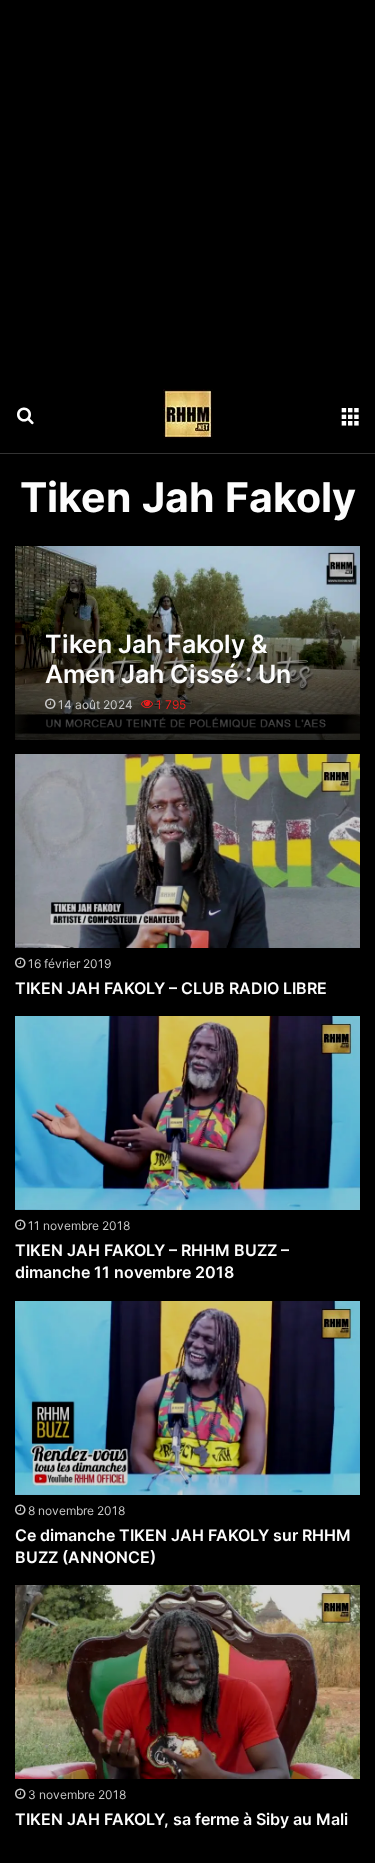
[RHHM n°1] (188, 414)
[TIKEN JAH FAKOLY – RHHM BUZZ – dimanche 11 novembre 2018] (187, 1113)
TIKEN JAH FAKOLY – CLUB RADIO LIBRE (171, 988)
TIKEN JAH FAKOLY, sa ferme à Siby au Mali (181, 1819)
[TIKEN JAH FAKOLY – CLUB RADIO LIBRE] (187, 851)
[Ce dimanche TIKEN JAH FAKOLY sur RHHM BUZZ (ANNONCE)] (187, 1398)
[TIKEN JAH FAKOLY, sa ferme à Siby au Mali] (187, 1682)
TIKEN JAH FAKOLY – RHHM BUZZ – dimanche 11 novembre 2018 (152, 1261)
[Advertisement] (187, 187)
